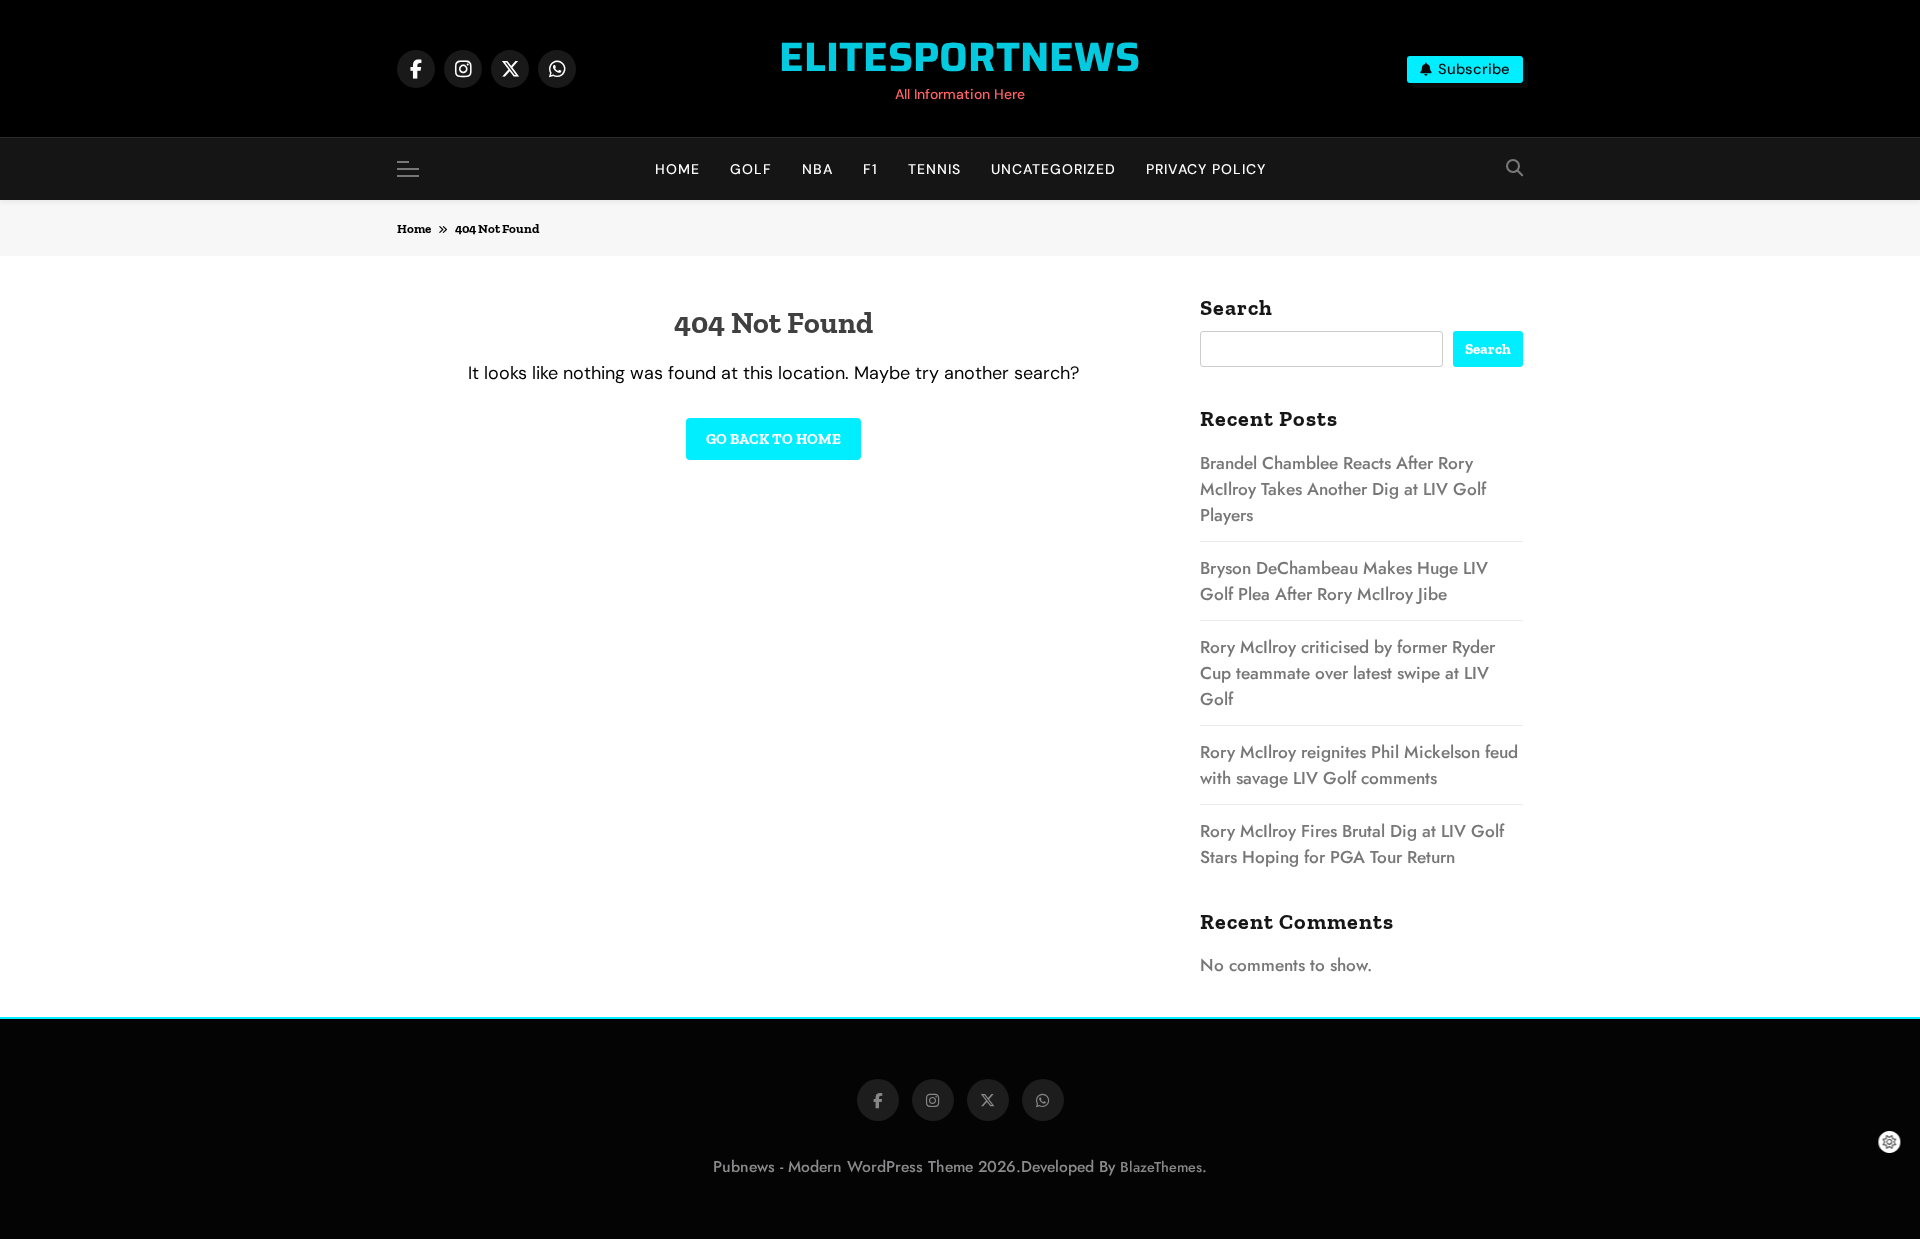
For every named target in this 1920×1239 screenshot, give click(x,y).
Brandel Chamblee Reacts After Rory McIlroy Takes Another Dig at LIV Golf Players (1343, 489)
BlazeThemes (1161, 1167)
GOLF (751, 169)
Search (1236, 308)
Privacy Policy (1206, 169)
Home (677, 169)
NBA (817, 169)
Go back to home (773, 439)
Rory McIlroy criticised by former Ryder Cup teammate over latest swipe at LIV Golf (1347, 673)
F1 (870, 169)
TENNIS (934, 169)
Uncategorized (1053, 169)
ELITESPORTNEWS (959, 56)
